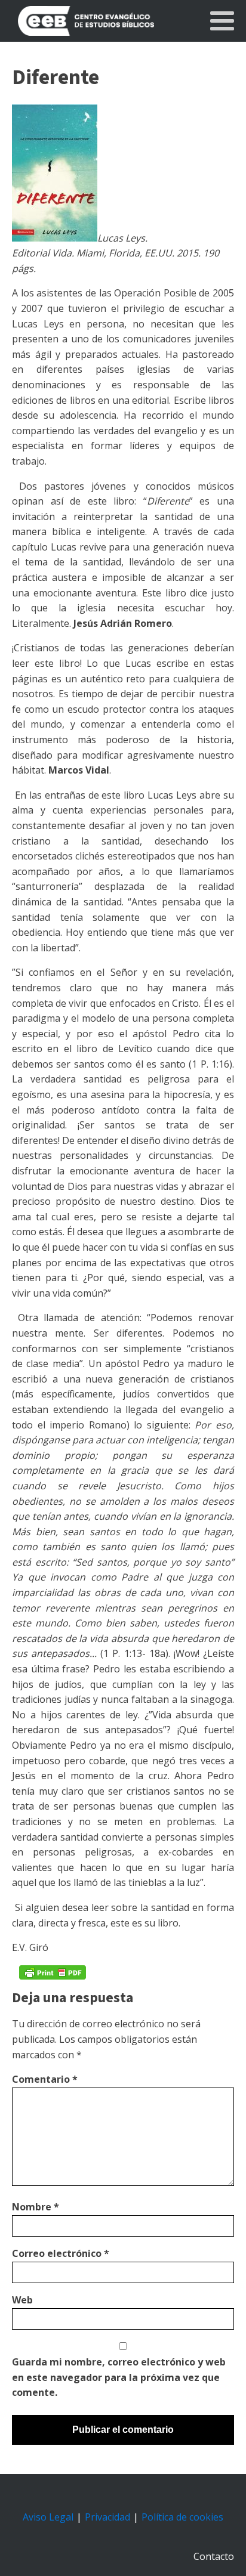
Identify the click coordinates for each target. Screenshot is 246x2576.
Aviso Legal (48, 2517)
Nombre (36, 2207)
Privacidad (107, 2517)
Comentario (45, 2079)
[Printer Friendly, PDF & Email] (53, 1972)
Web (22, 2300)
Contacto (214, 2556)
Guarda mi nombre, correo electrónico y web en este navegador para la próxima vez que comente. (119, 2377)
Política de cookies (182, 2517)
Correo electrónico (61, 2253)
